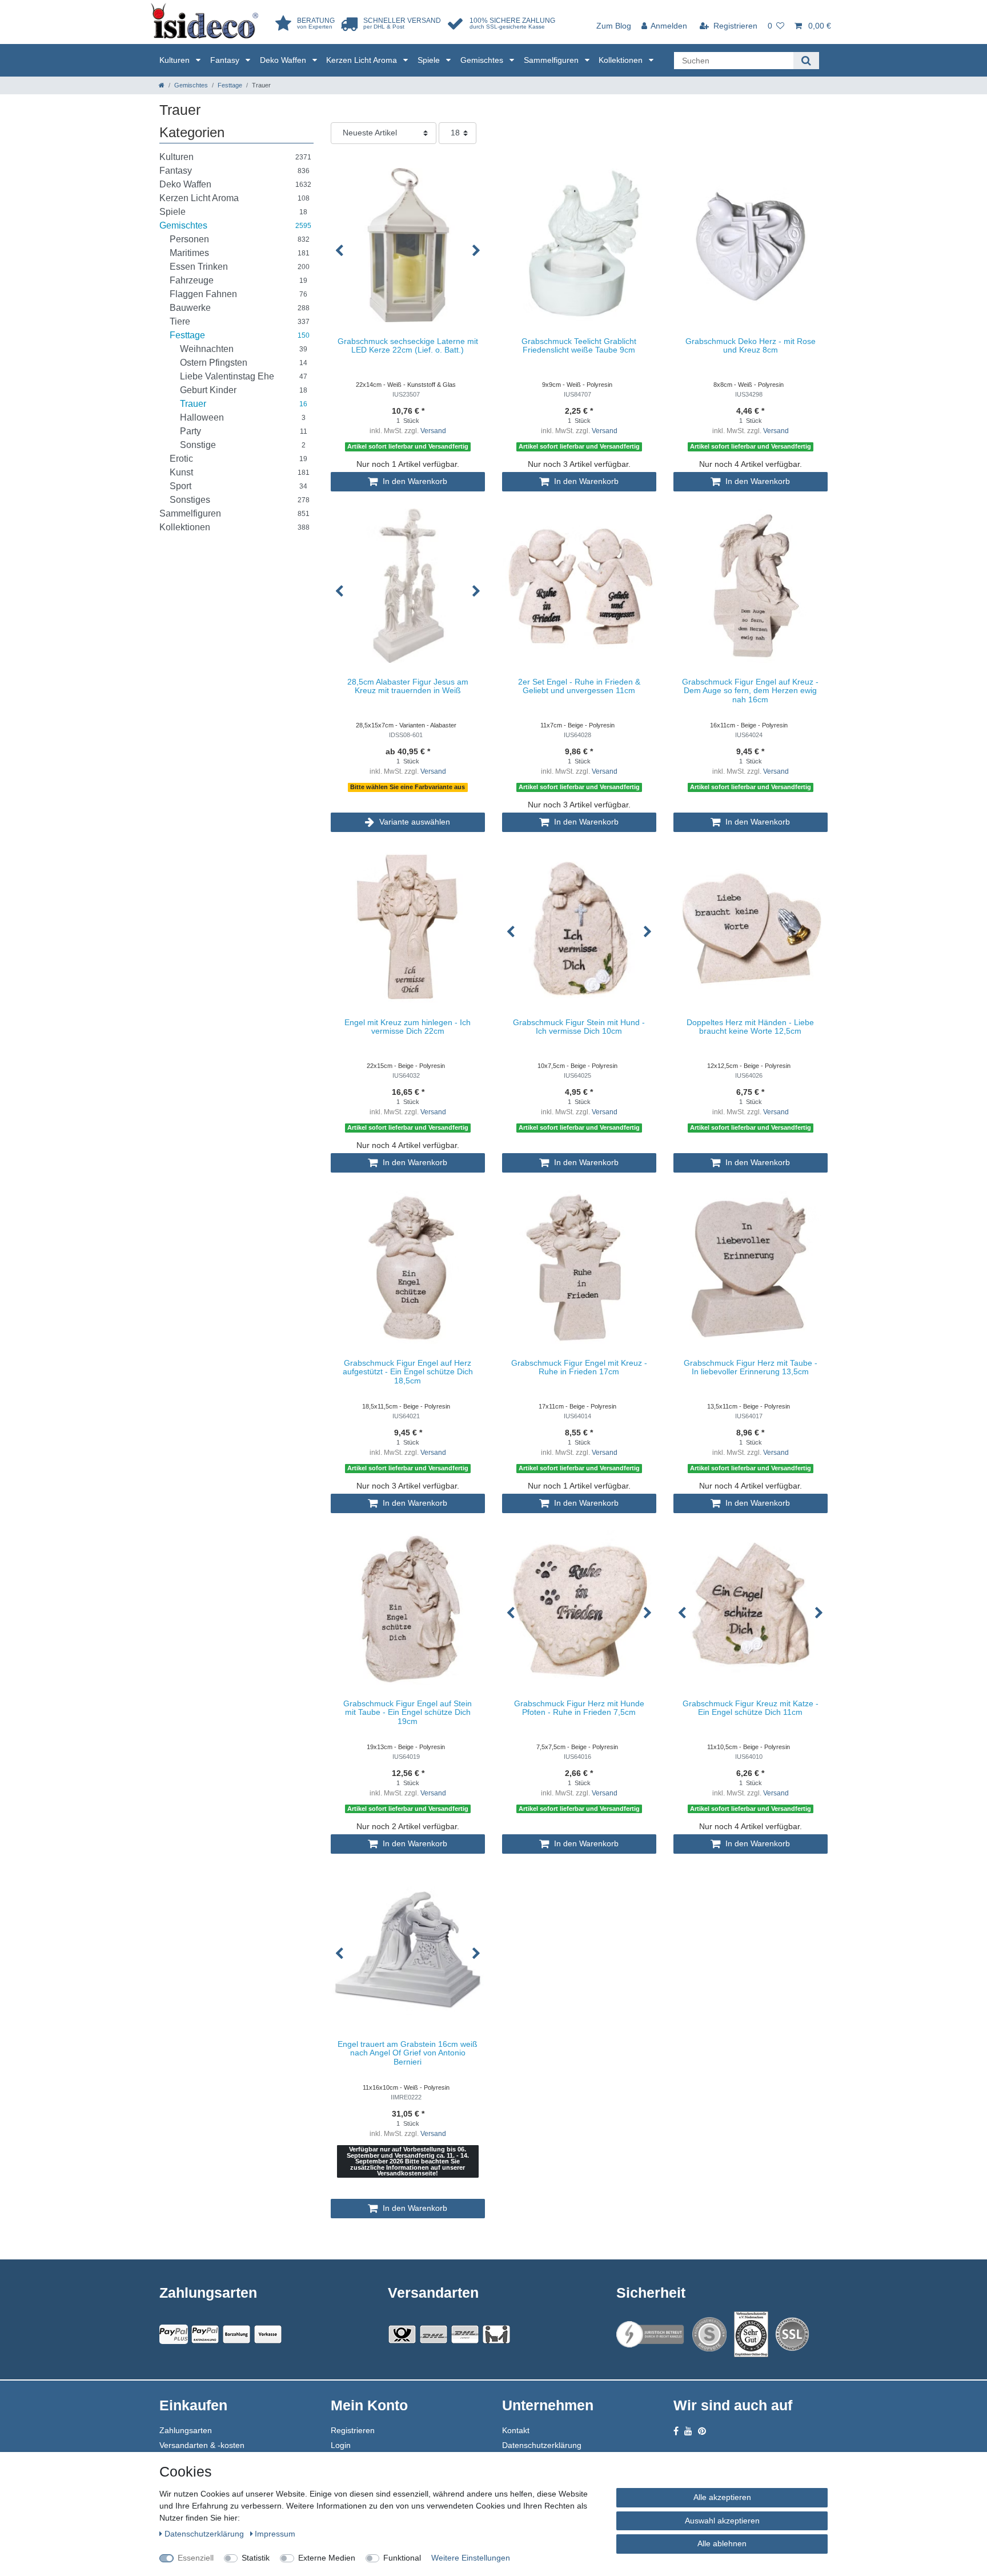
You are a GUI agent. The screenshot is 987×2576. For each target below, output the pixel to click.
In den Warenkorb (414, 481)
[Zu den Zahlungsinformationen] (236, 2334)
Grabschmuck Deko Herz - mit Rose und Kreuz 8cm (751, 346)
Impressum (275, 2534)
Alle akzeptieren (722, 2497)
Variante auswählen (414, 822)
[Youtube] (688, 2431)
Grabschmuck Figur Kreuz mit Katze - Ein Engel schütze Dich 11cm (751, 1708)
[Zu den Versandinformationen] (402, 2334)
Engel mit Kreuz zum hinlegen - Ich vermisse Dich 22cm (408, 1027)
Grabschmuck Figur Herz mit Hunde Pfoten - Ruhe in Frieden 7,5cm (579, 1708)
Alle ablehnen (722, 2543)
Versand (433, 431)
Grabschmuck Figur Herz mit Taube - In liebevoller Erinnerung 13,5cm (751, 1367)
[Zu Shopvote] (709, 2334)
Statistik (256, 2558)
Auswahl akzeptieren (722, 2521)
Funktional (402, 2558)
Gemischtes (483, 60)
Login (341, 2445)
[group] (408, 245)
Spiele (430, 60)
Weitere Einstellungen (471, 2558)
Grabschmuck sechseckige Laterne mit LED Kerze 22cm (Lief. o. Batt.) (408, 346)
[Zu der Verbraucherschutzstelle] (751, 2334)
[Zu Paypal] (174, 2334)
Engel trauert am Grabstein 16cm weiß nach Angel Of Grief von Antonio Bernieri (408, 2053)
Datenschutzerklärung (542, 2445)
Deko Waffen (284, 60)
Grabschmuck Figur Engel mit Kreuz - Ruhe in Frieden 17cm (579, 1367)
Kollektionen (622, 60)
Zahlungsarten (186, 2430)
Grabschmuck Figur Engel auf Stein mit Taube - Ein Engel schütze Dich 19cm (408, 1713)
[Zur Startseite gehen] (162, 85)
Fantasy (226, 60)
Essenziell (196, 2558)
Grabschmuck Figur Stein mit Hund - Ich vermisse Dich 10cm (579, 1027)
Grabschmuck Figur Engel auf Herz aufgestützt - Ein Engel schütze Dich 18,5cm (408, 1372)
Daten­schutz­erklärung (205, 2534)
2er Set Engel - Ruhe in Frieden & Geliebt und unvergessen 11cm (579, 686)
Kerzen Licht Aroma (363, 60)
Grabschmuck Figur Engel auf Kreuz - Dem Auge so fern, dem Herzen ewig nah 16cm (750, 691)
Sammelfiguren (552, 60)
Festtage (230, 85)
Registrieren (353, 2430)
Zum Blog (614, 26)
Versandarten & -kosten (202, 2445)
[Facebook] (676, 2431)
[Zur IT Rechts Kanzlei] (651, 2335)
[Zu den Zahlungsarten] (268, 2334)
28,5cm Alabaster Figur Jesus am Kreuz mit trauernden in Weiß (408, 686)
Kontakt (516, 2430)
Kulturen (176, 60)
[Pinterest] (702, 2431)
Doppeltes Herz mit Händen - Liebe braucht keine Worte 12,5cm (750, 1027)
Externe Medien (327, 2558)
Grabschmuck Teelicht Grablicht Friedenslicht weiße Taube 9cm (579, 346)
